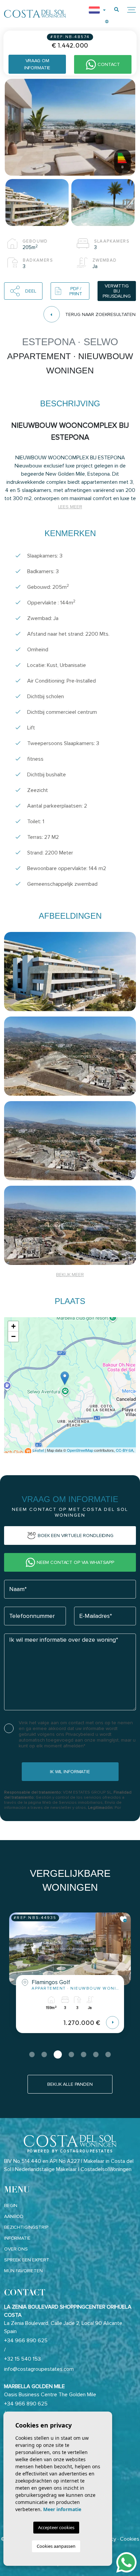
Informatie (17, 2238)
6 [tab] (96, 2054)
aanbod (14, 2216)
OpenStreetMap (80, 1450)
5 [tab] (84, 2054)
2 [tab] (44, 2054)
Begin (11, 2206)
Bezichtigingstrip (26, 2227)
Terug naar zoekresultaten (100, 314)
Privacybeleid (81, 1734)
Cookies (130, 2539)
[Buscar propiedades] (117, 10)
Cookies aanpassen (56, 2546)
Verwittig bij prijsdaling (117, 291)
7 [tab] (108, 2054)
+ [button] (13, 1326)
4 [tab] (70, 2054)
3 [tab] (56, 2054)
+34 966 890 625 (26, 2341)
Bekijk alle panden (70, 2084)
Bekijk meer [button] (70, 1275)
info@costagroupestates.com (39, 2369)
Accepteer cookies (56, 2527)
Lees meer (70, 507)
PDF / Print (76, 291)
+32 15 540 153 (22, 2359)
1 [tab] (32, 2054)
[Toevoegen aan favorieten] (124, 1919)
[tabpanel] (70, 1978)
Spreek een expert (27, 2260)
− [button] (13, 1336)
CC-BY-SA (125, 1450)
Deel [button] (31, 291)
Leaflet (38, 1450)
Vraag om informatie (37, 64)
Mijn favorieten (23, 2271)
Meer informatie (62, 2509)
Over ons (16, 2249)
